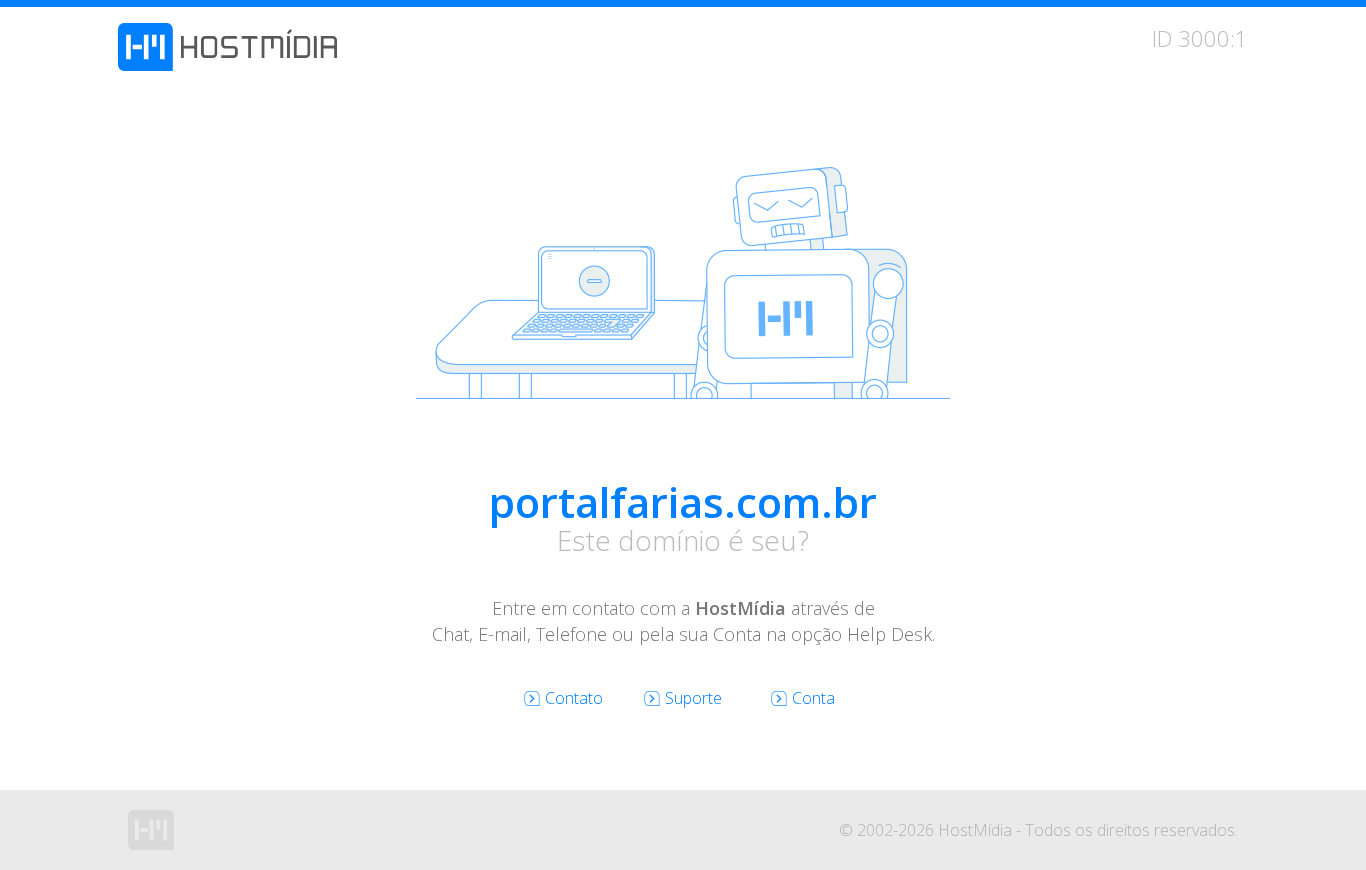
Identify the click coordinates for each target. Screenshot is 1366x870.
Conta (813, 698)
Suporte (693, 698)
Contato (574, 698)
